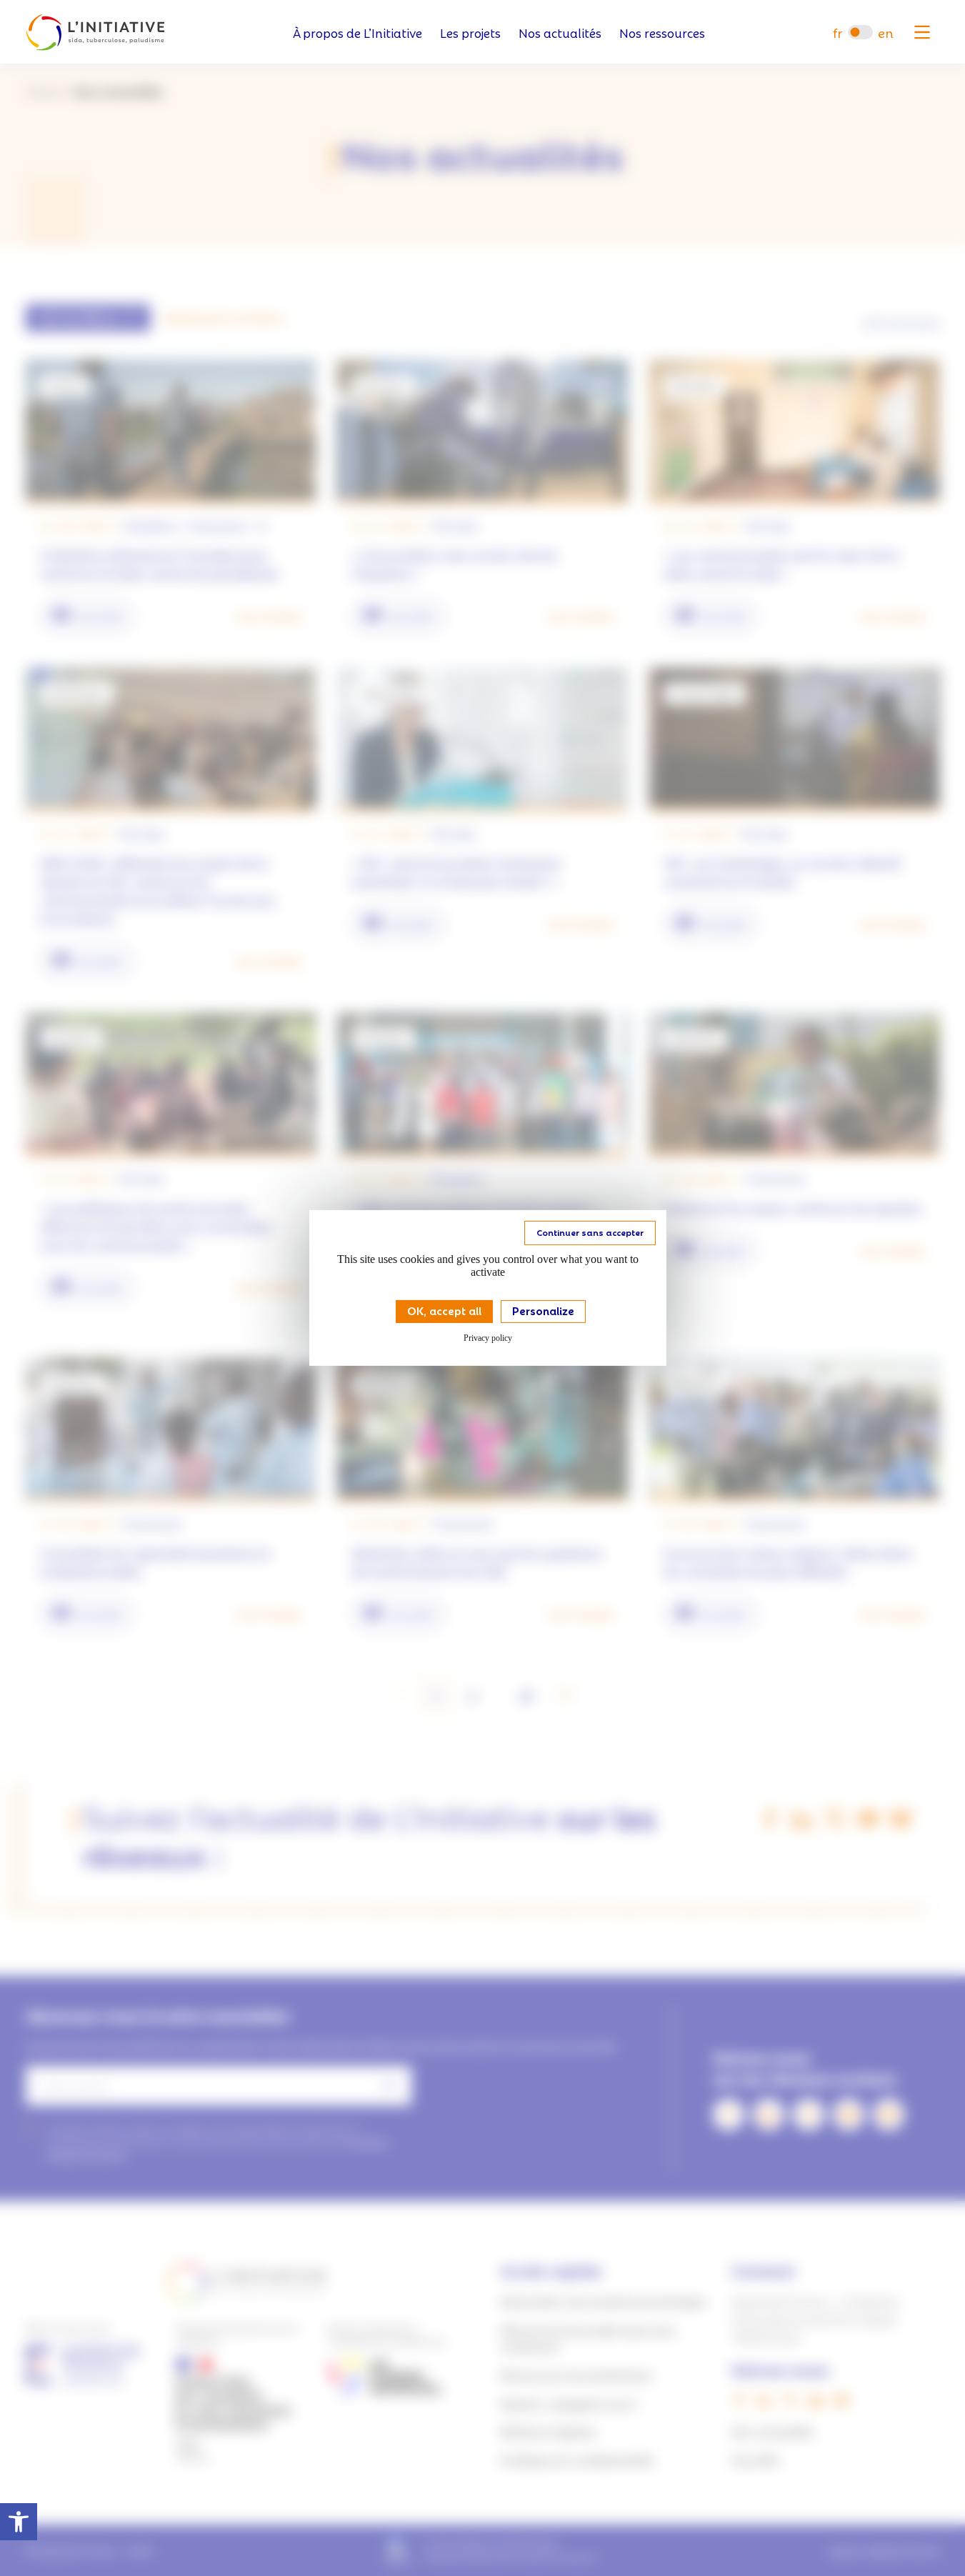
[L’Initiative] (95, 33)
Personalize (543, 1310)
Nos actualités (560, 33)
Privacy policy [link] (488, 1338)
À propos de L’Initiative (357, 33)
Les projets (470, 33)
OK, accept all (444, 1310)
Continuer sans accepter (590, 1232)
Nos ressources (662, 33)
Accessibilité (19, 2522)
